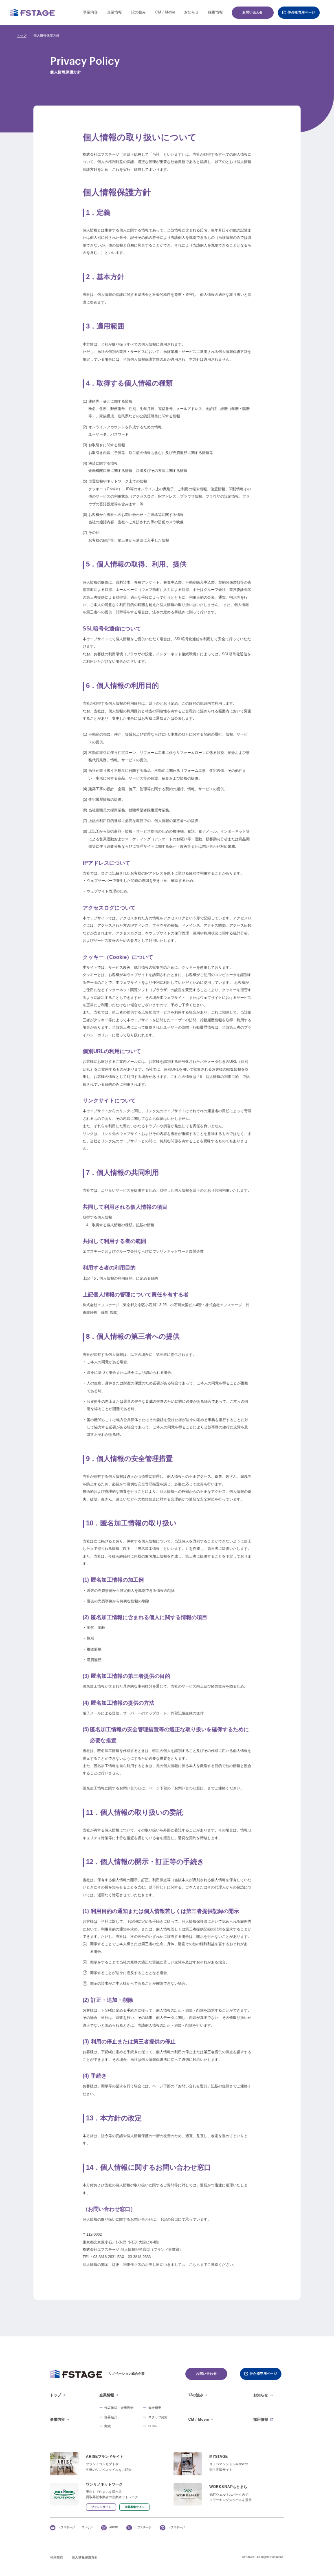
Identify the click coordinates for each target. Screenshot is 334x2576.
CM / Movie (165, 12)
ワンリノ (87, 2528)
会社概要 (155, 2408)
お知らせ (191, 12)
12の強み (138, 12)
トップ (22, 36)
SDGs (153, 2426)
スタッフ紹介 (158, 2417)
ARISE (114, 2528)
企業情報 (114, 12)
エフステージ (66, 2528)
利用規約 (57, 2558)
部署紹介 (111, 2417)
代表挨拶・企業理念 (119, 2408)
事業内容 (90, 12)
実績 (108, 2426)
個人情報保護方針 (85, 2558)
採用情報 (215, 12)
